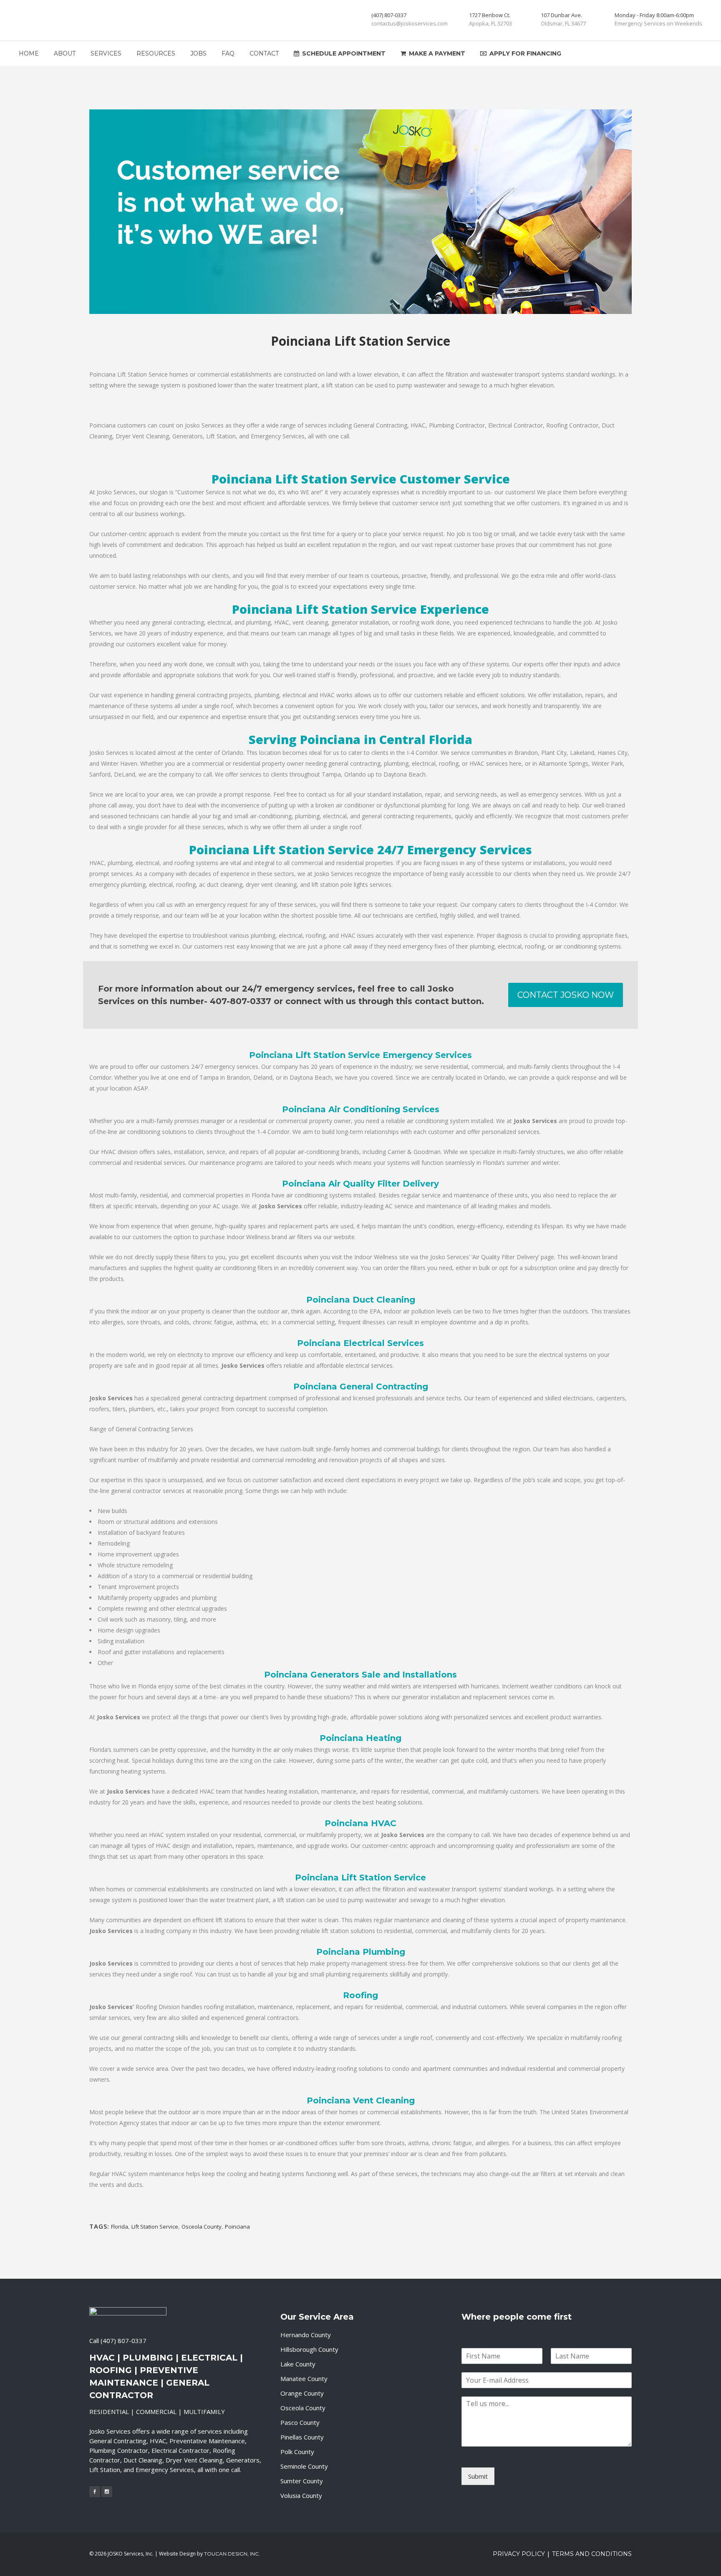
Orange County (302, 2393)
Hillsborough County (309, 2349)
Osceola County (202, 2227)
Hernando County (306, 2335)
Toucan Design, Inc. (232, 2554)
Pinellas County (302, 2437)
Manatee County (304, 2379)
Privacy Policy (519, 2554)
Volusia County (301, 2495)
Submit (478, 2476)
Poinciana (237, 2227)
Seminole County (304, 2466)
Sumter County (302, 2481)
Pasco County (300, 2422)
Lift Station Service (155, 2227)
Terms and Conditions (592, 2554)
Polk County (297, 2452)
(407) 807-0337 (124, 2341)
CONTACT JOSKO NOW (566, 995)
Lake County (298, 2364)
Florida (120, 2227)
